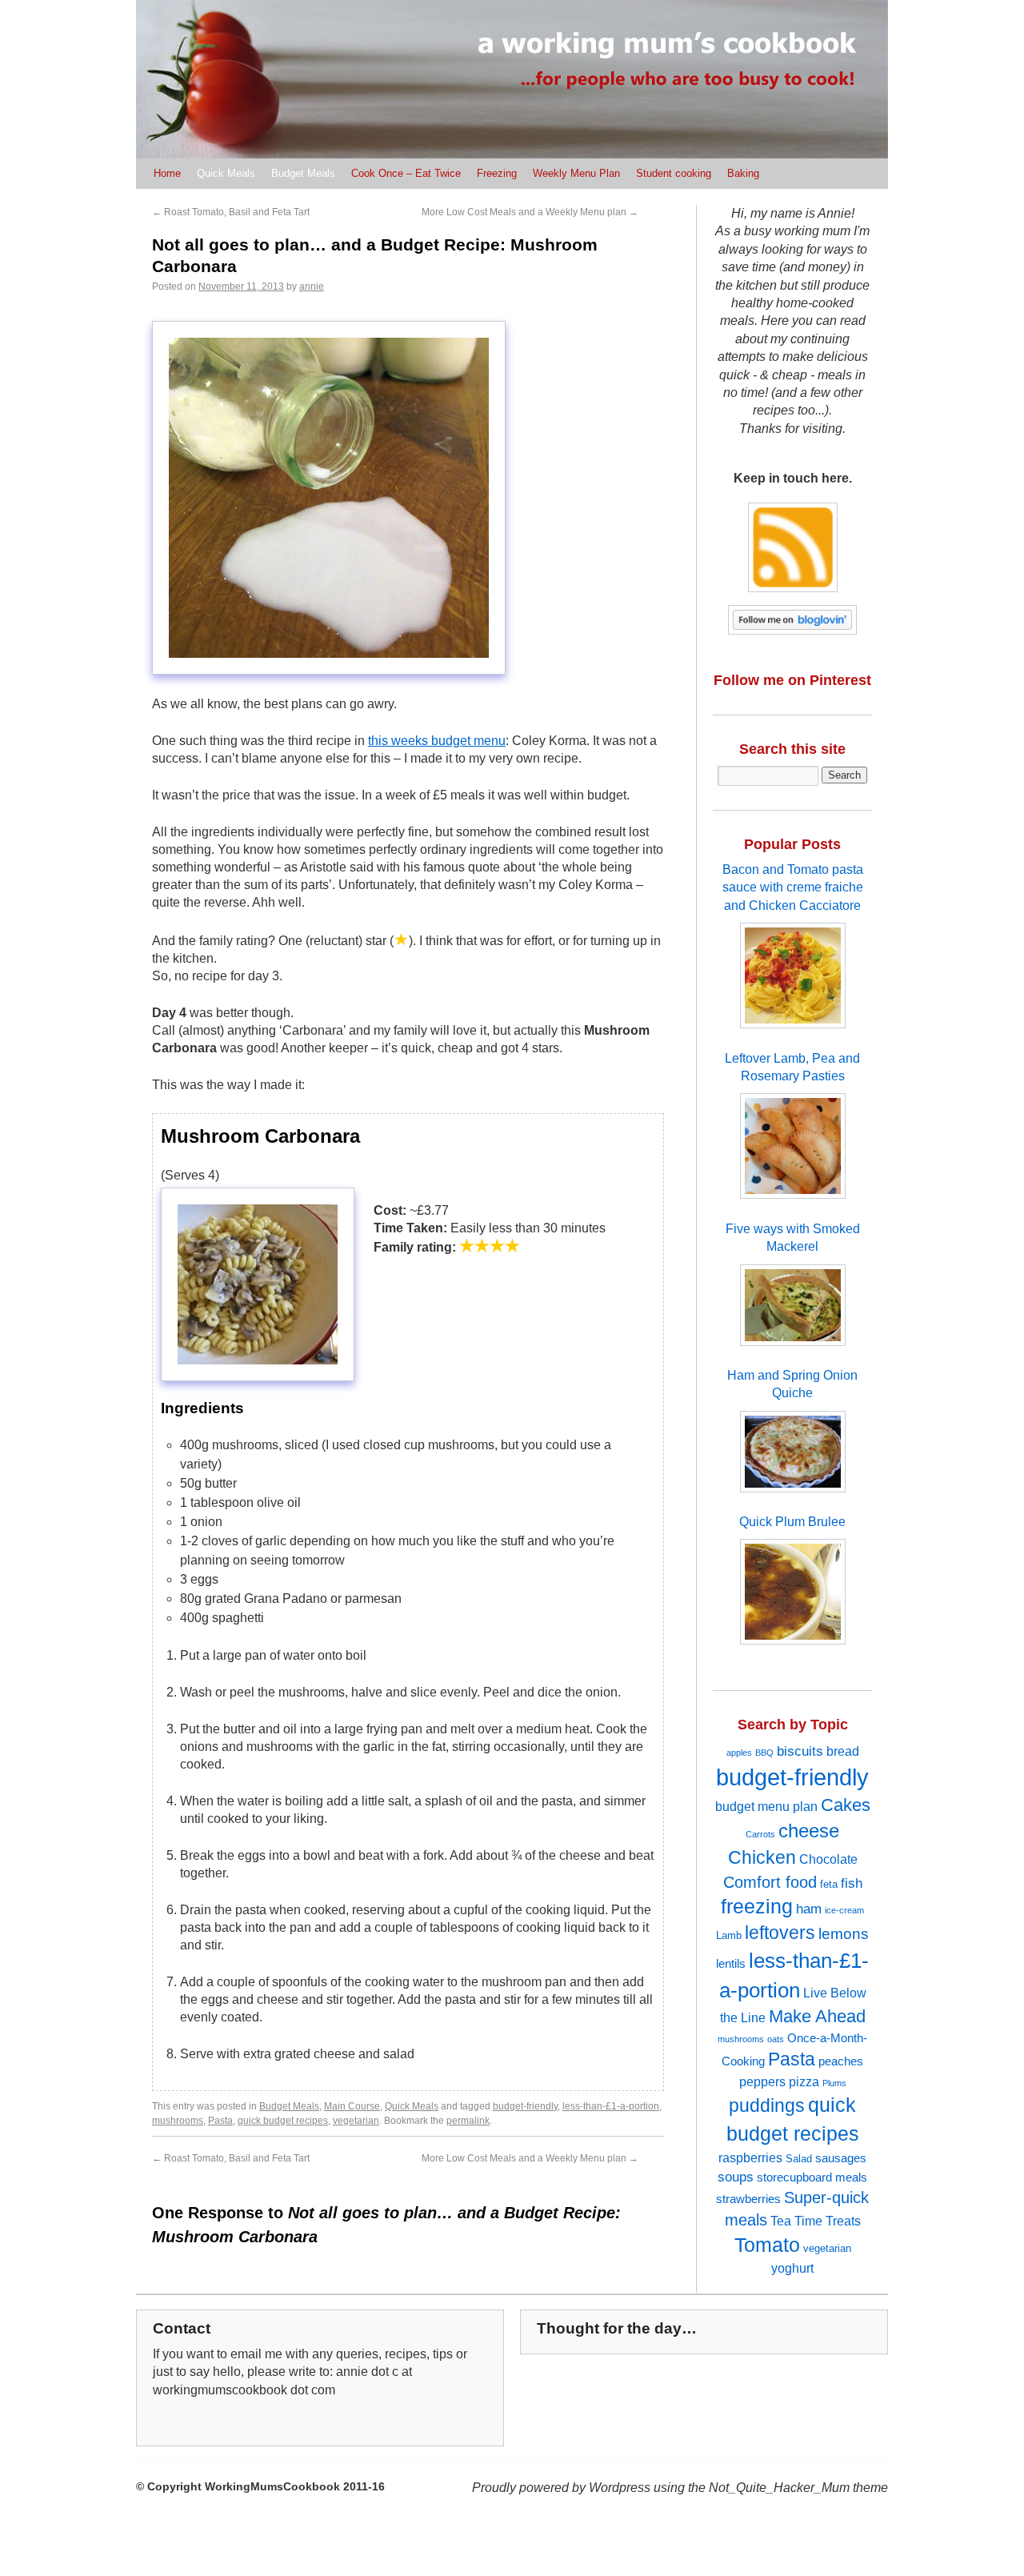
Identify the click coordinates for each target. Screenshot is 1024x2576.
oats (776, 2039)
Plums (834, 2083)
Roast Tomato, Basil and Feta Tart (231, 212)
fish (852, 1883)
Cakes (846, 1805)
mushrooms (178, 2121)
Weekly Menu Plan (576, 173)
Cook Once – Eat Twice (406, 173)
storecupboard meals (812, 2177)
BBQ (764, 1753)
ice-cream (844, 1910)
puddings (767, 2105)
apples (739, 1753)
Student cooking (674, 173)
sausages (841, 2158)
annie (312, 286)
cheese (809, 1831)
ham (809, 1909)
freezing (757, 1907)
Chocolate (828, 1859)
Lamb (729, 1935)
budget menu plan (766, 1806)
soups (736, 2177)
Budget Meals (303, 173)
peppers (762, 2081)
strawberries (748, 2199)
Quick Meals (226, 173)
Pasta (220, 2121)
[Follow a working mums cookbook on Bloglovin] (793, 646)
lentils (731, 1964)
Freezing (497, 173)
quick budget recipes (283, 2121)
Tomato (767, 2245)
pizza (804, 2081)
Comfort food (770, 1882)
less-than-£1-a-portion (611, 2106)
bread (843, 1751)
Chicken (762, 1857)
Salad (799, 2159)
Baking (743, 173)
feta (829, 1884)
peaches (841, 2061)
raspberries (750, 2157)
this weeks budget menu (437, 741)
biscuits (800, 1751)
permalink (468, 2121)
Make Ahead (817, 2016)
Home (167, 173)
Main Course (352, 2106)
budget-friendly (525, 2106)
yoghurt (792, 2268)
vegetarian (356, 2121)
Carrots (760, 1834)
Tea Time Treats (816, 2221)
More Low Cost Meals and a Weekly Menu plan (530, 212)
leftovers (780, 1933)
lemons (844, 1934)
